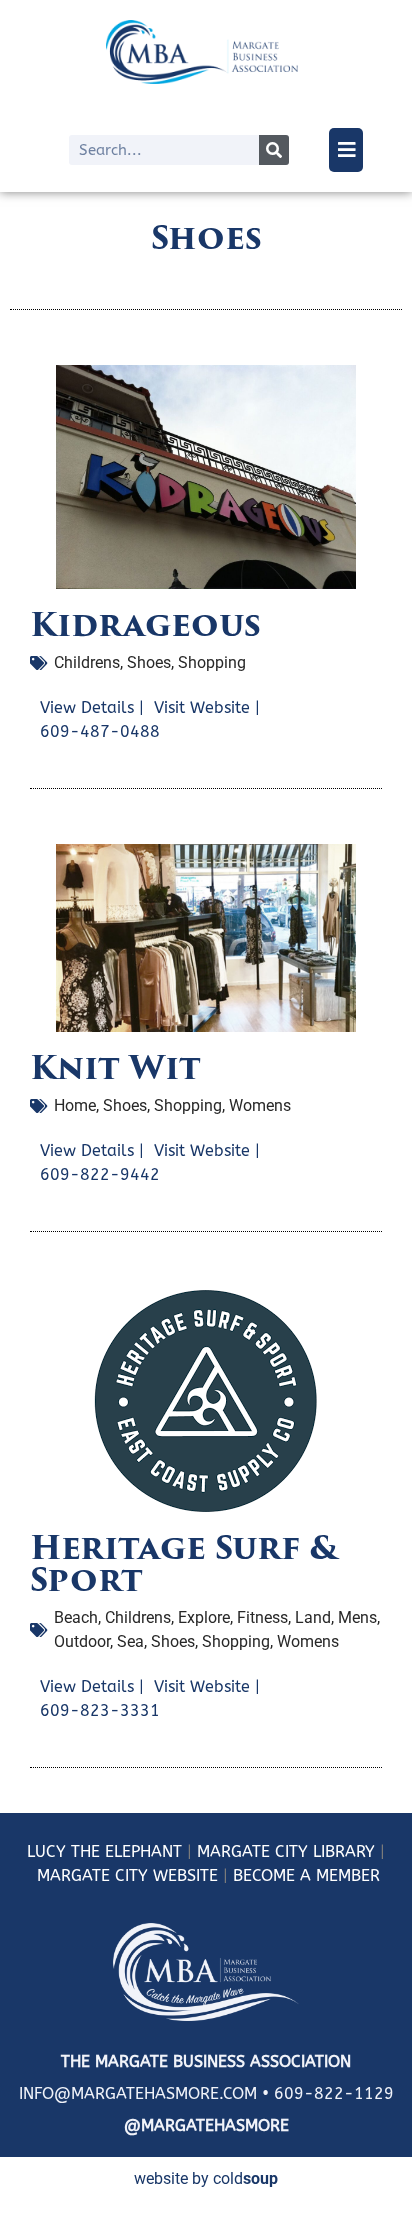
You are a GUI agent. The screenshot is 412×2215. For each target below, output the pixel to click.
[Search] (274, 150)
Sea (130, 1641)
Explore (204, 1617)
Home (75, 1105)
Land (313, 1617)
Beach (76, 1617)
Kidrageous (145, 624)
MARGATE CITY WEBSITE (127, 1875)
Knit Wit (115, 1067)
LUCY (46, 1851)
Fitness (262, 1617)
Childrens (87, 662)
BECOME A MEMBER (306, 1875)
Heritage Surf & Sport (184, 1563)
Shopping (212, 662)
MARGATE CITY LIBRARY (286, 1851)
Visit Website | (207, 707)
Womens (260, 1105)
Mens (357, 1617)
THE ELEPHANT (124, 1851)
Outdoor (82, 1641)
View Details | (92, 707)
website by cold (206, 2178)
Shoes (149, 662)
